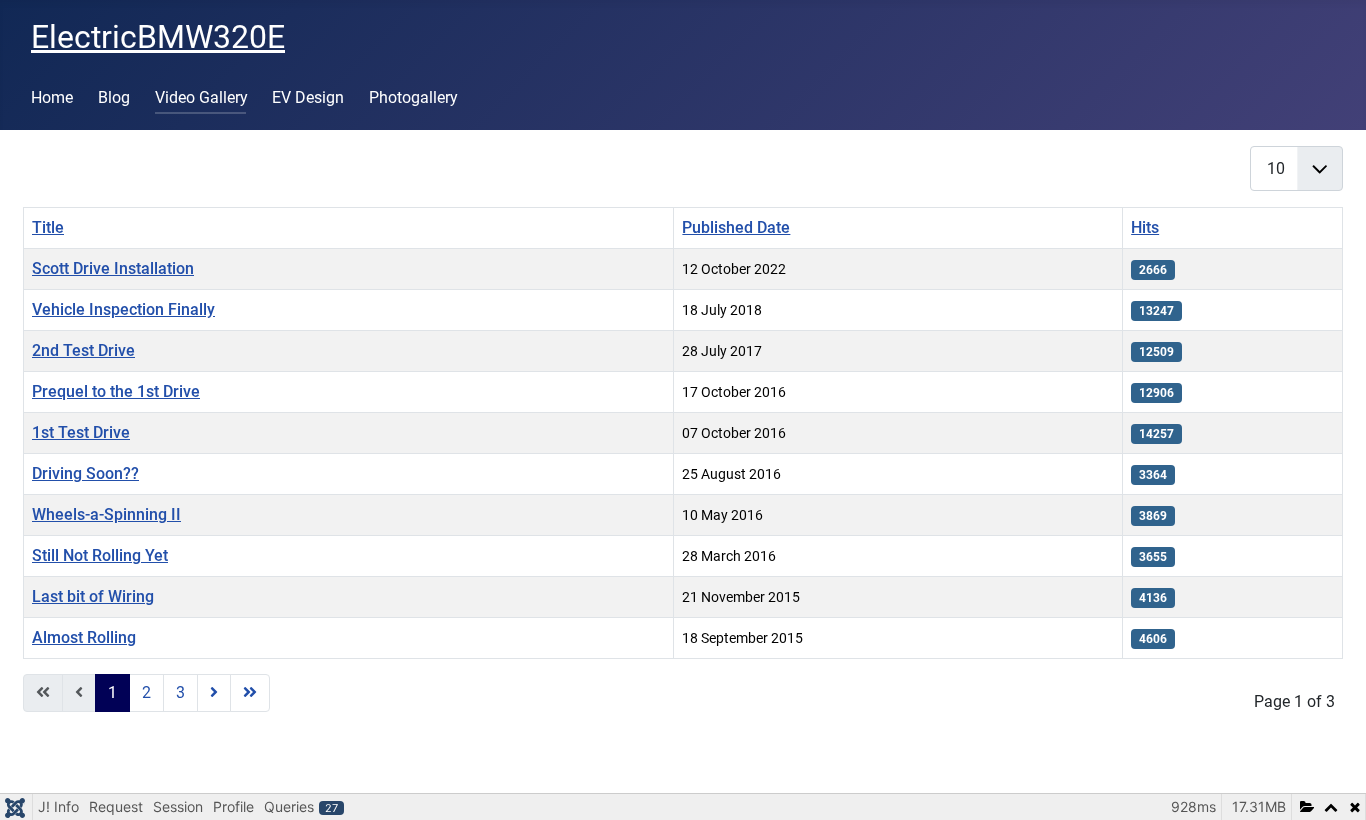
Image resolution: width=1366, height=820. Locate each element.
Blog (114, 97)
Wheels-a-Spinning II (106, 514)
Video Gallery (201, 97)
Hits (1145, 227)
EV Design (308, 97)
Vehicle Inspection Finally (123, 309)
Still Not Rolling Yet (100, 555)
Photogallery (413, 97)
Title (48, 227)
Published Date (736, 227)
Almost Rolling (84, 637)
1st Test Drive (81, 432)
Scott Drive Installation (113, 268)
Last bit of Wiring (93, 596)
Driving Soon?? (85, 473)
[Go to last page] (250, 693)
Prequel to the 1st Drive (116, 391)
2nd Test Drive (83, 350)
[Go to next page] (214, 693)
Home (52, 97)
